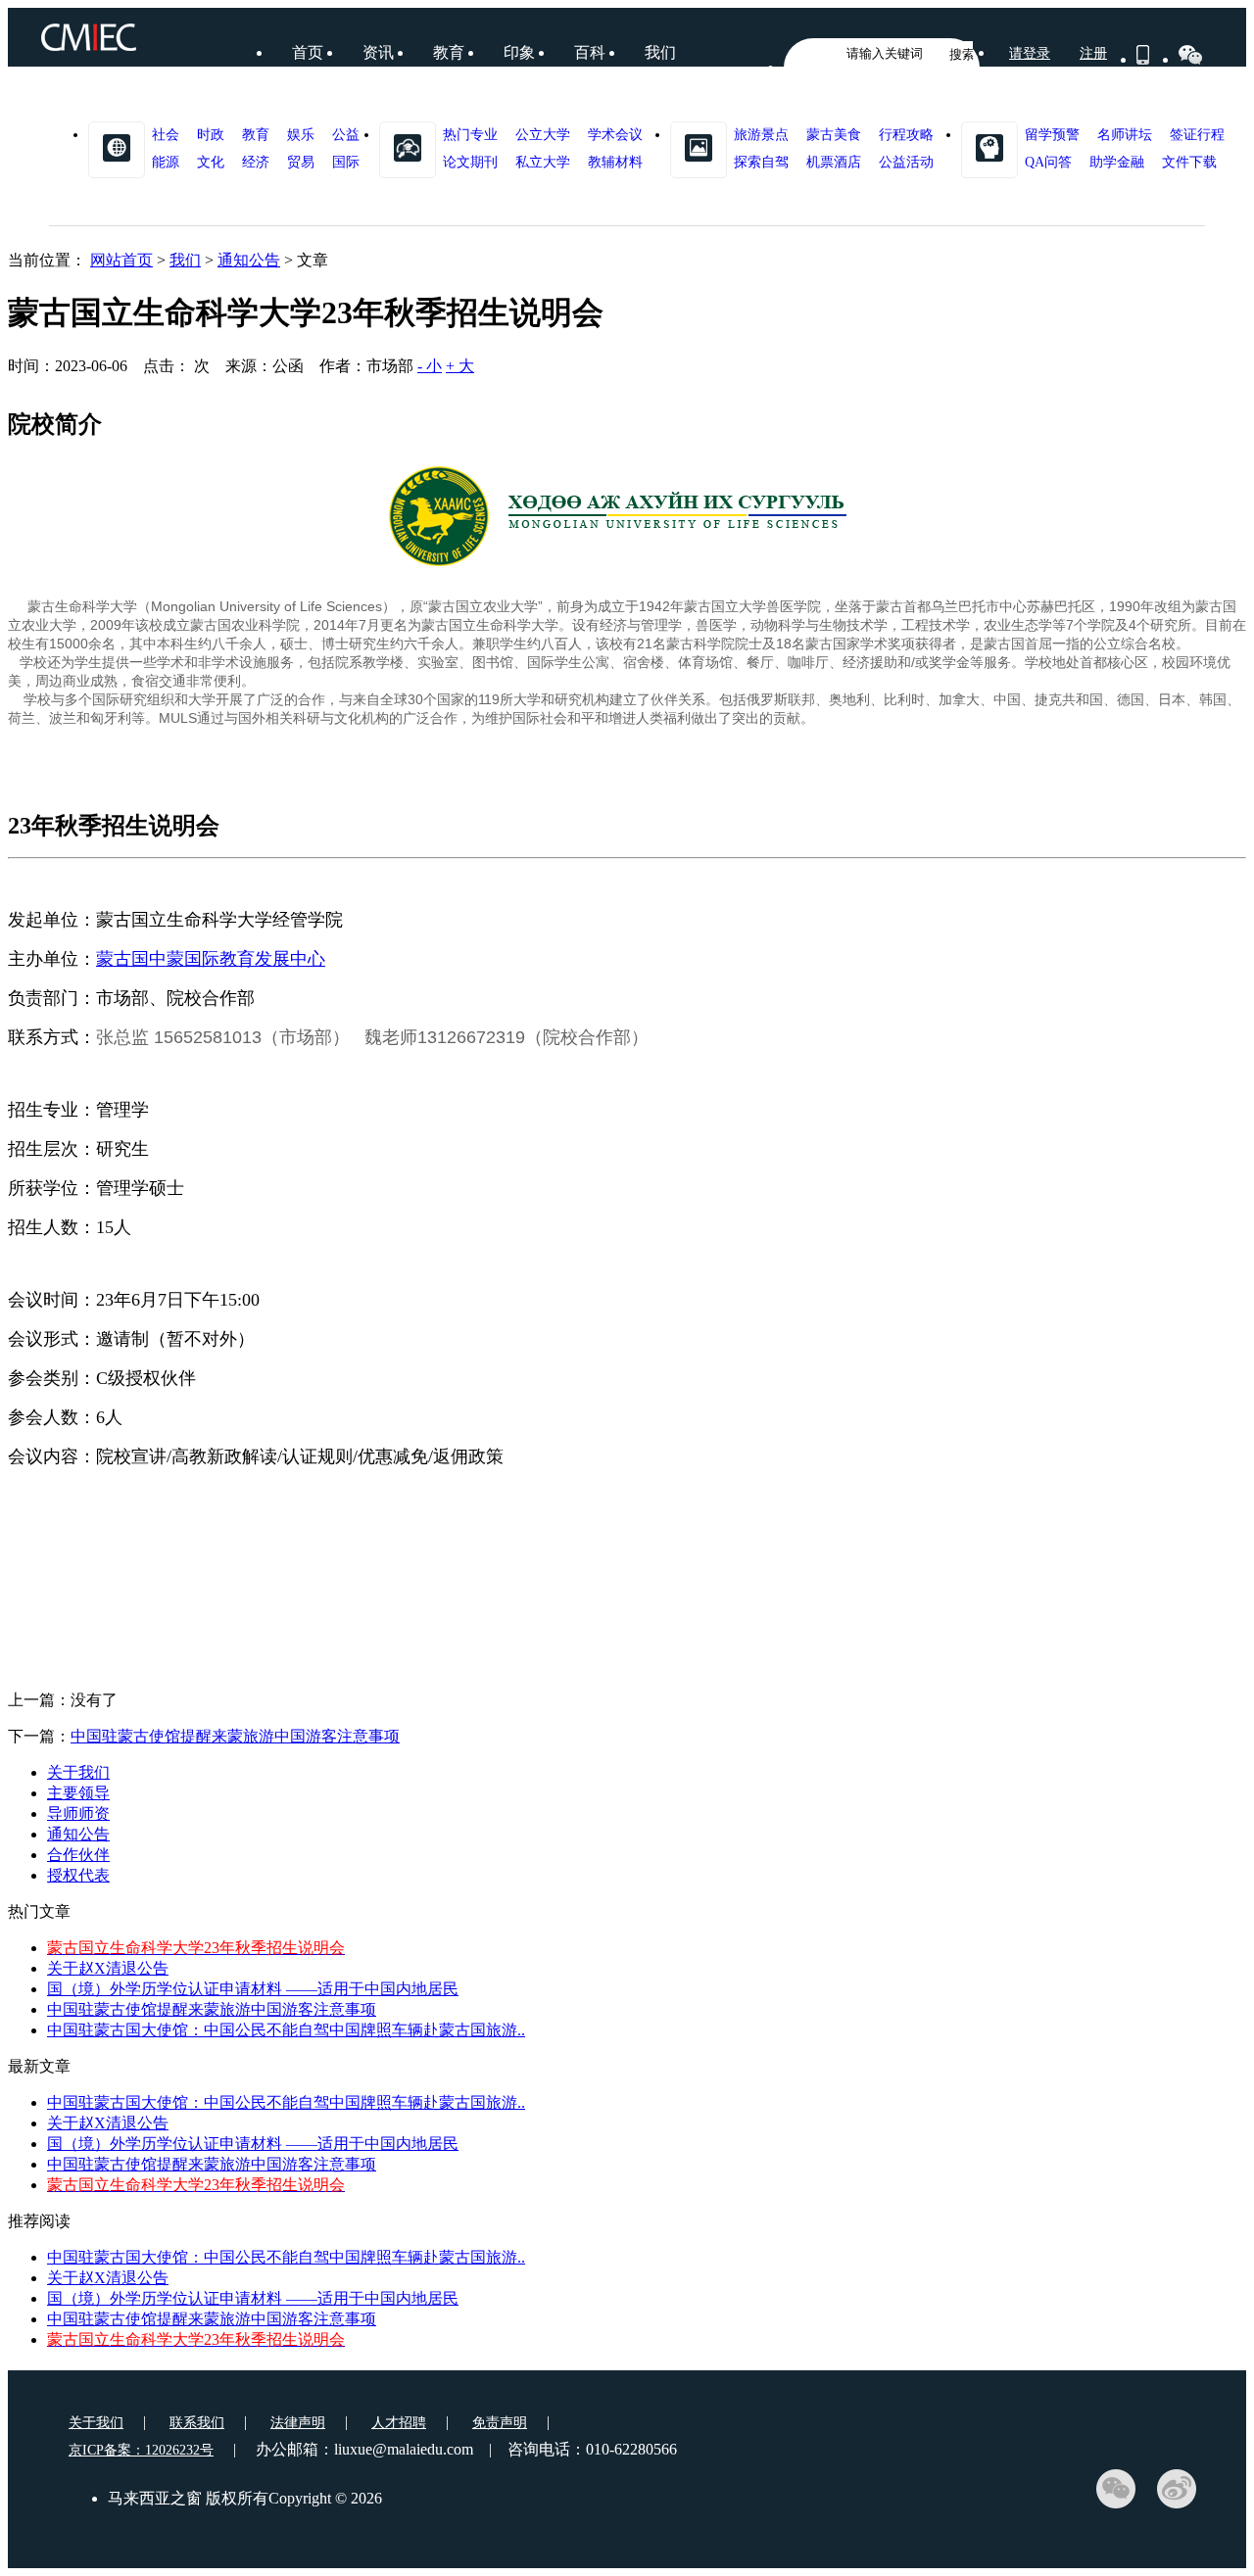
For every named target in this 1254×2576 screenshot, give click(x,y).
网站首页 (121, 260)
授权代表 (78, 1875)
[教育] (408, 147)
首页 (308, 52)
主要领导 (78, 1793)
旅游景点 (761, 135)
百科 (590, 52)
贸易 (301, 162)
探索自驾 (761, 162)
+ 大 (460, 366)
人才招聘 (399, 2423)
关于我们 (78, 1772)
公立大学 (543, 135)
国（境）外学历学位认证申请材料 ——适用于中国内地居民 (253, 1989)
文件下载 (1189, 162)
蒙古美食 (834, 135)
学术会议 (615, 135)
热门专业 (470, 135)
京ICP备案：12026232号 (141, 2450)
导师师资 (78, 1813)
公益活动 (906, 162)
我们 (660, 52)
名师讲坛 (1125, 135)
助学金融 (1117, 162)
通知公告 (249, 260)
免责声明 (500, 2423)
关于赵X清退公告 (108, 1968)
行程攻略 (906, 135)
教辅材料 (615, 162)
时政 (211, 135)
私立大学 (543, 162)
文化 (211, 162)
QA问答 (1048, 162)
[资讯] (117, 147)
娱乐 (301, 135)
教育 (449, 52)
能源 (166, 162)
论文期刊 (470, 162)
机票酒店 (834, 162)
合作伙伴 (78, 1855)
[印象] (699, 147)
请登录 (1030, 53)
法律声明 (298, 2423)
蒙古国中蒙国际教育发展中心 (211, 959)
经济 (256, 162)
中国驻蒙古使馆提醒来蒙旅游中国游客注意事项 (235, 1736)
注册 (1093, 53)
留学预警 (1052, 135)
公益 (346, 135)
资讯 (378, 52)
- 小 (430, 366)
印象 (519, 52)
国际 (346, 162)
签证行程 (1197, 135)
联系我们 (197, 2423)
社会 (166, 135)
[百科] (989, 147)
